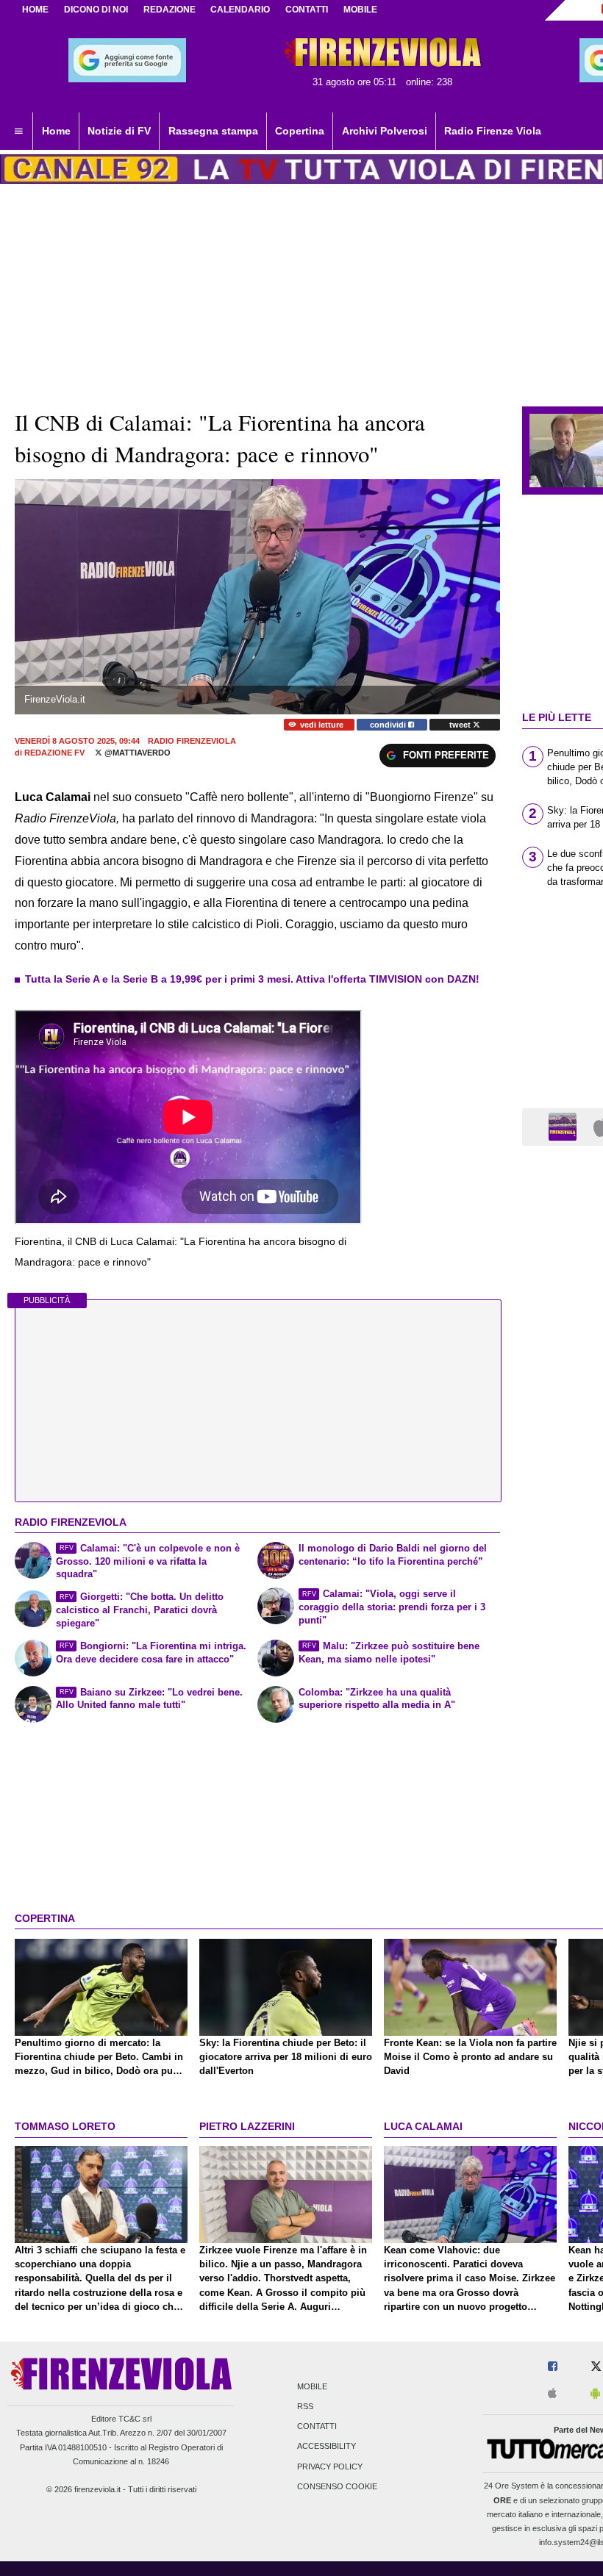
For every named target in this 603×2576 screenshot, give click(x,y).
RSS (305, 2406)
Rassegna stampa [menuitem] (213, 131)
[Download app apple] (552, 2394)
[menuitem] (18, 132)
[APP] (565, 1126)
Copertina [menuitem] (300, 131)
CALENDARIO (240, 10)
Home (35, 10)
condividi (389, 725)
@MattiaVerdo (136, 753)
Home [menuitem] (56, 131)
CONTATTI (307, 10)
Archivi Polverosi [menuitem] (385, 131)
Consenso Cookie (337, 2486)
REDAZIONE (170, 10)
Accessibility (327, 2447)
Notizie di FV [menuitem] (119, 131)
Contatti (317, 2427)
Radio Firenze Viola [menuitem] (493, 131)
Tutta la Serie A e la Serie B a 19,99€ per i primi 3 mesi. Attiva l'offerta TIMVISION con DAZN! (252, 979)
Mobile (312, 2386)
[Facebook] (553, 2367)
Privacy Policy (330, 2466)
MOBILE (360, 10)
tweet (461, 725)
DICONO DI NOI (96, 10)
